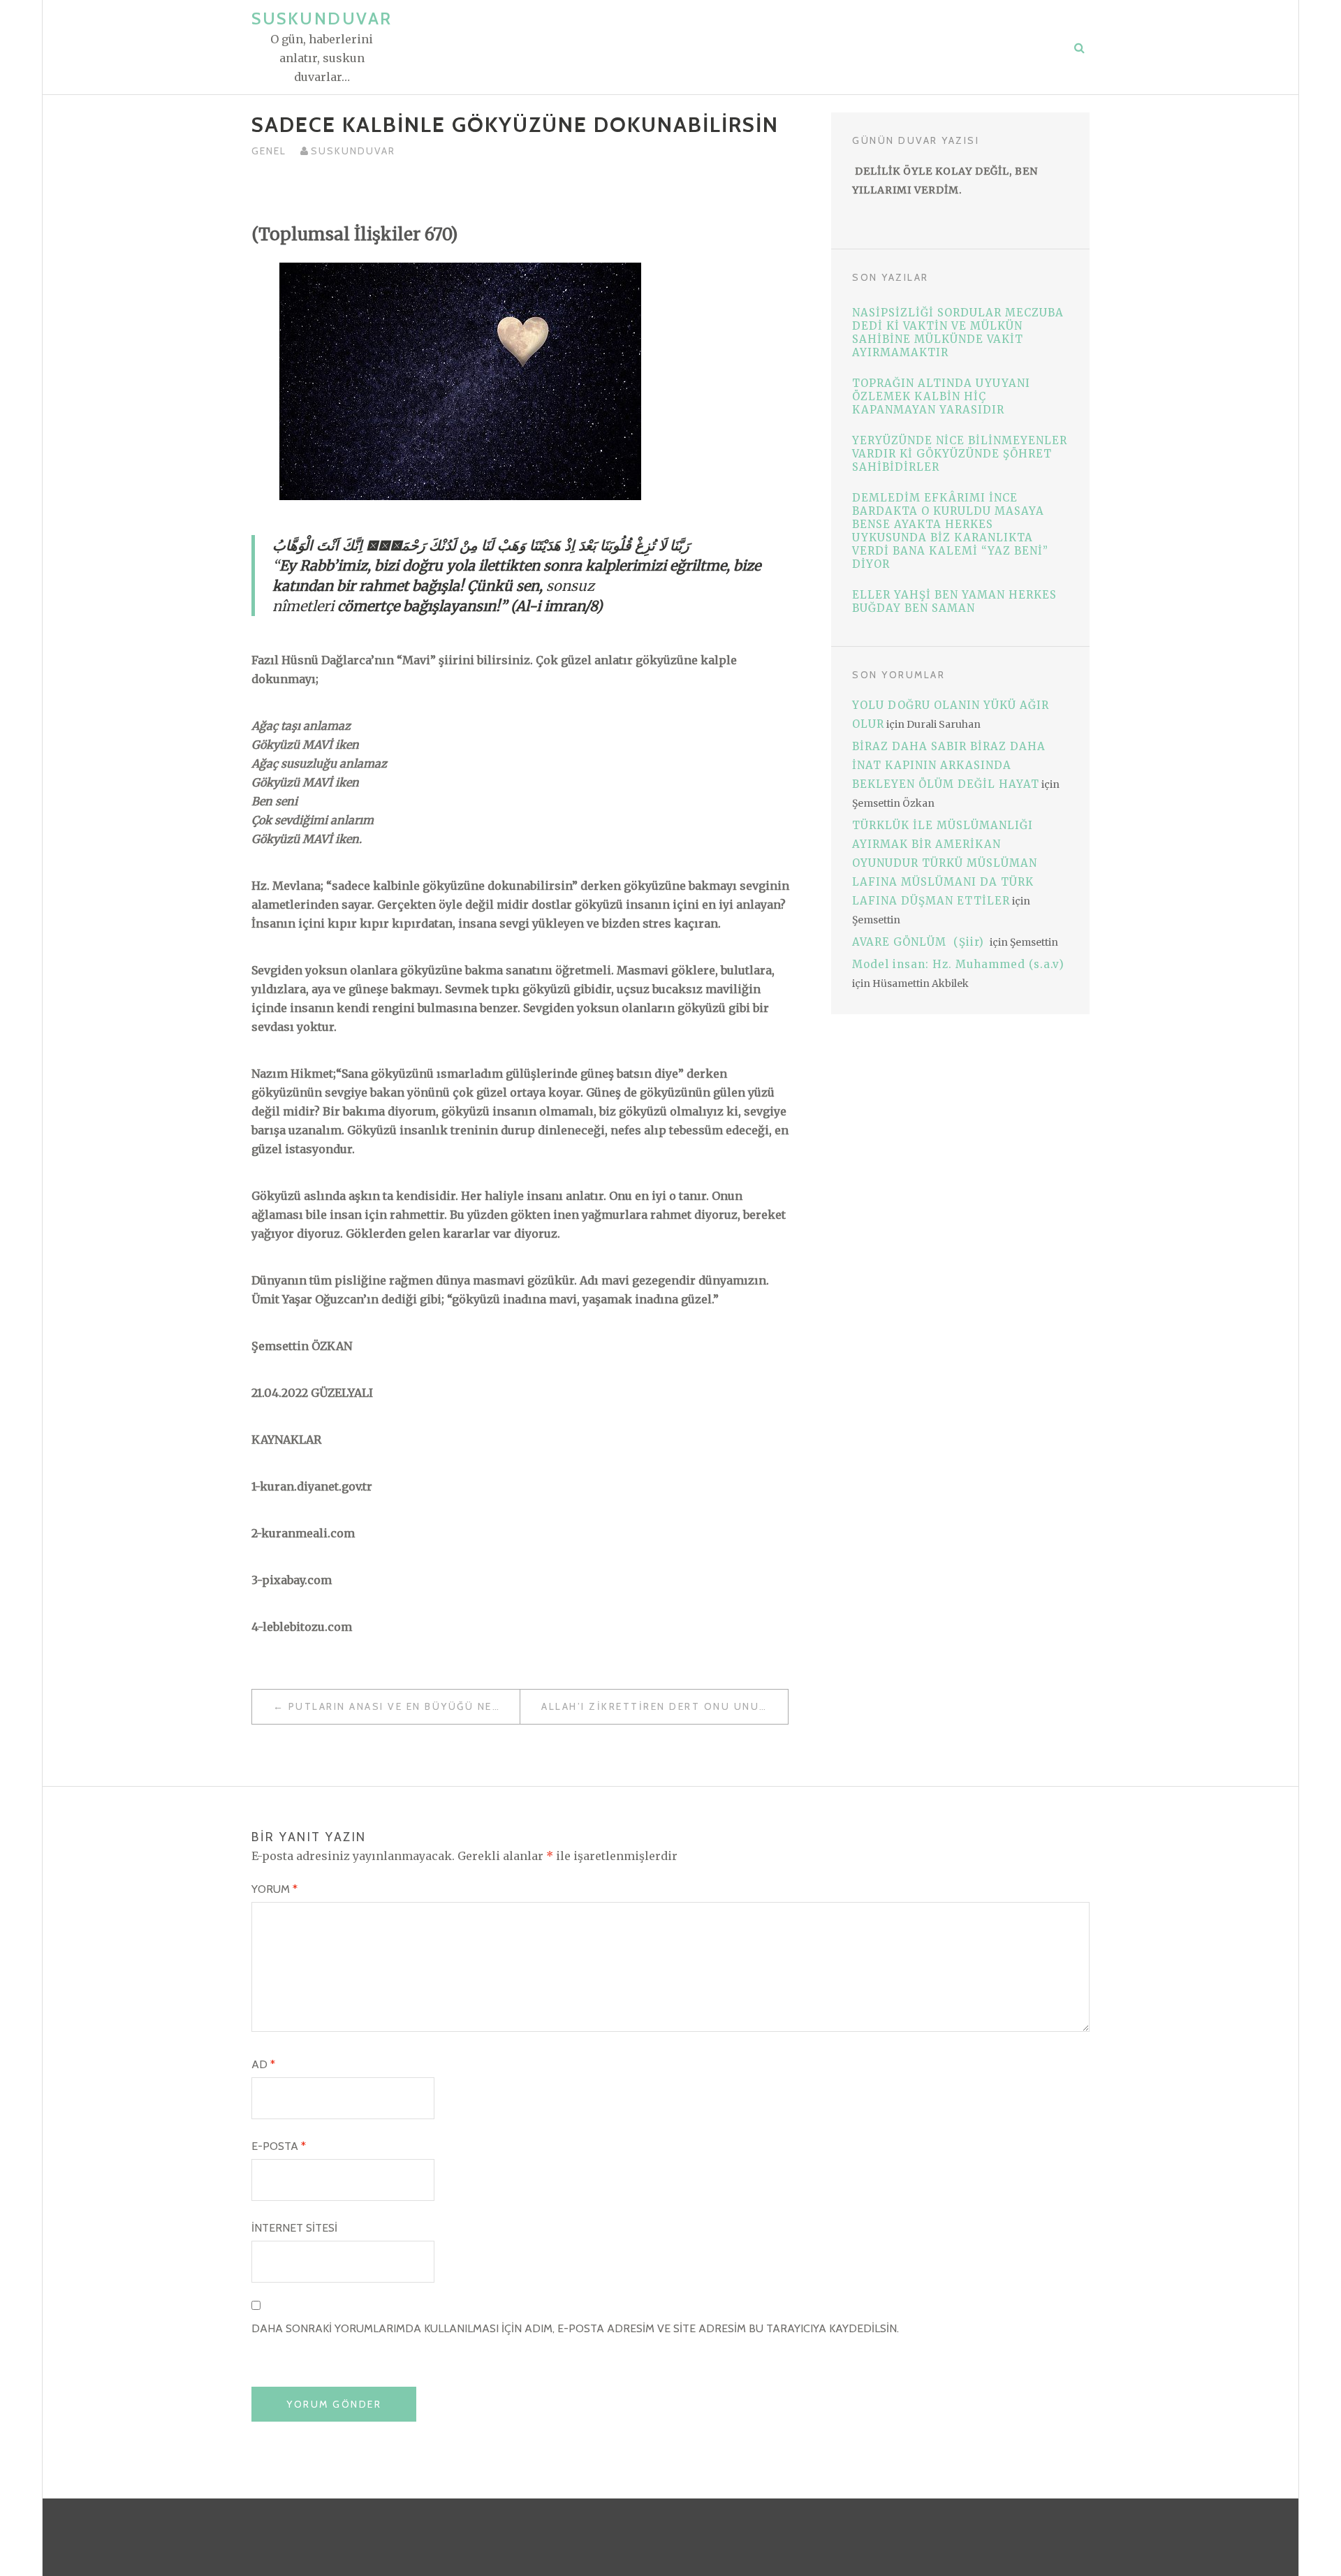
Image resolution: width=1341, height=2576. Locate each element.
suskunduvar (353, 151)
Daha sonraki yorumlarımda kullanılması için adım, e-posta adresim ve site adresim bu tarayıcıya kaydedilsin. (575, 2328)
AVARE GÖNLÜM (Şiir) (920, 942)
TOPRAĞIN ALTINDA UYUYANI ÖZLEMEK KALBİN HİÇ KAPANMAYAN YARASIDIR (941, 396)
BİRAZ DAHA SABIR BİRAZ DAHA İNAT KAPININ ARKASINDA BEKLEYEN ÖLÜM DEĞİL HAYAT (949, 765)
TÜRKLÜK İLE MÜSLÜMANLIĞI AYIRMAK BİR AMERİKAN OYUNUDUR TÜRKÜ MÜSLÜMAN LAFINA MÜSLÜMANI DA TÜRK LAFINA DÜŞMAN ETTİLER (945, 863)
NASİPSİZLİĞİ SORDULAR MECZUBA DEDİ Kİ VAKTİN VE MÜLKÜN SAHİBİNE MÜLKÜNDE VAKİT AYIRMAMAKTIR (958, 332)
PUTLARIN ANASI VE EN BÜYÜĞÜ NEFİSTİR (404, 1706)
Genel (269, 151)
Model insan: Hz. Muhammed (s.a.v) (958, 964)
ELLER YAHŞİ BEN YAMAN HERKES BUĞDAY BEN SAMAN (954, 601)
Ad (263, 2064)
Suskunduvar (322, 19)
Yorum (274, 1889)
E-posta (279, 2146)
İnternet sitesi (294, 2228)
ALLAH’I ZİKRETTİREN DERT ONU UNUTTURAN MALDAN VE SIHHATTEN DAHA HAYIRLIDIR (665, 1706)
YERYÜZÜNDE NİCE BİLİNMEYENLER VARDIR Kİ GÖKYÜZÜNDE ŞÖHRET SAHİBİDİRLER (960, 454)
